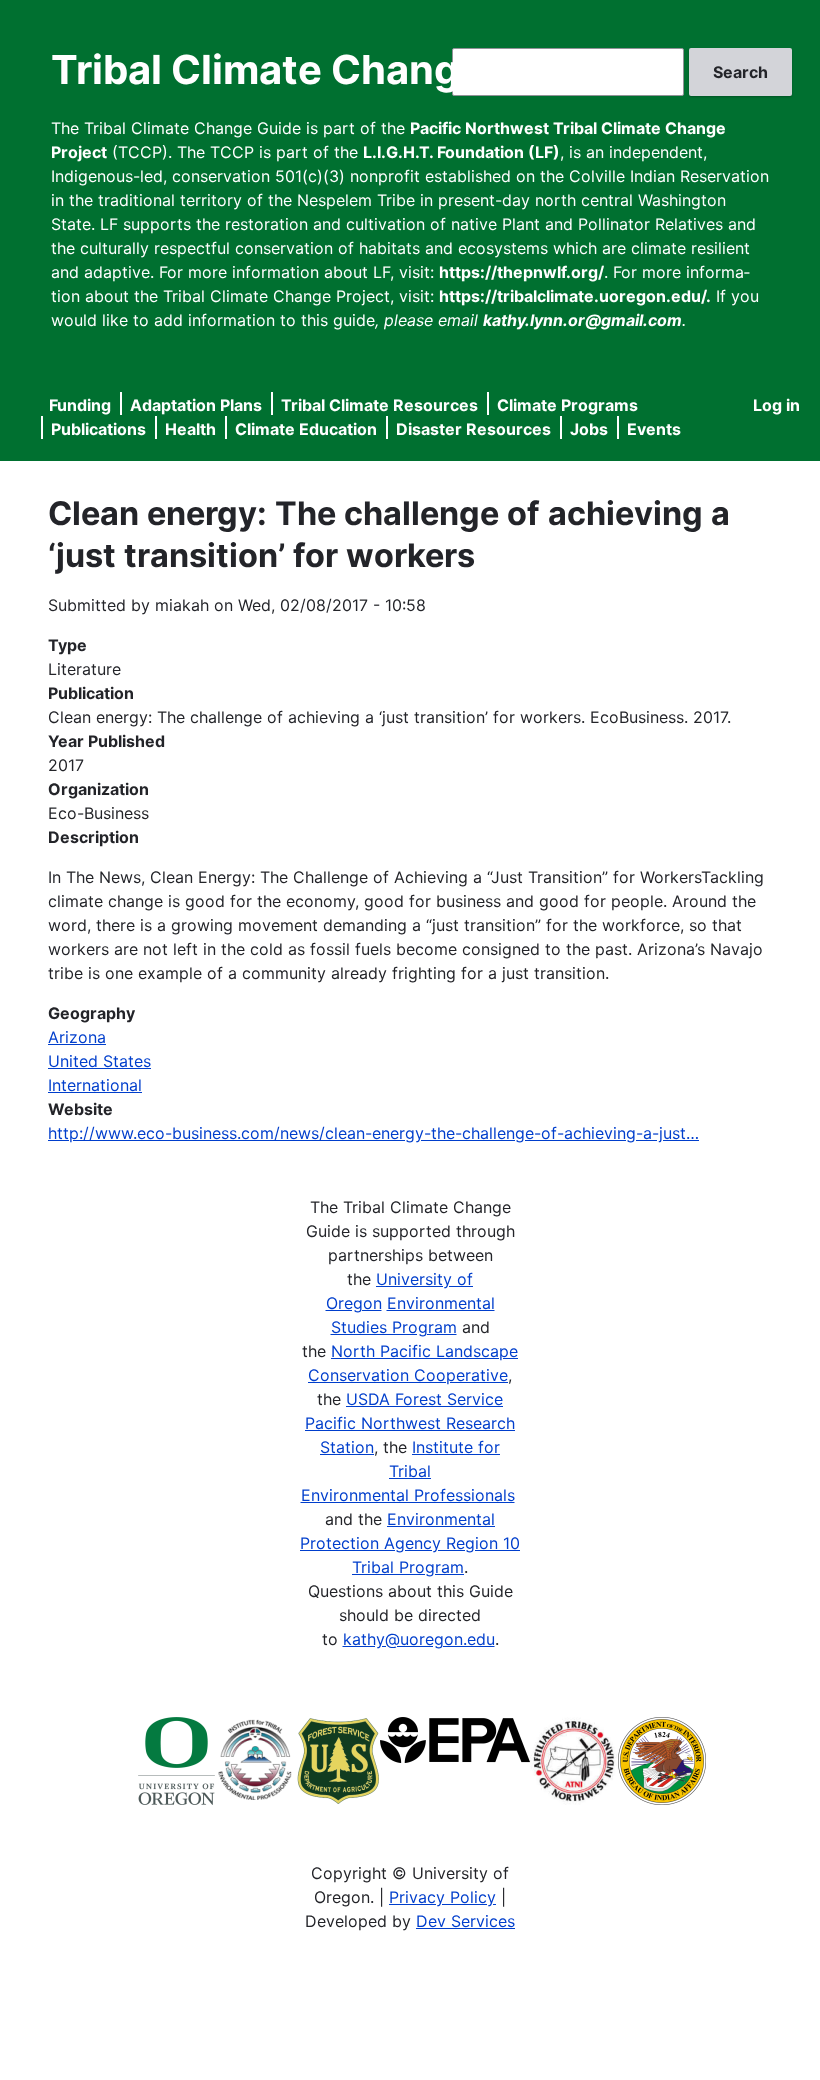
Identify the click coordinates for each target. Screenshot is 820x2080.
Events (654, 429)
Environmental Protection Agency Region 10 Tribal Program (410, 1543)
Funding (80, 405)
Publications (98, 429)
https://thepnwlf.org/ (521, 272)
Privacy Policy (442, 1897)
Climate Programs (567, 405)
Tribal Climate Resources (379, 405)
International (95, 1085)
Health (190, 429)
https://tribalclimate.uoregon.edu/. (575, 296)
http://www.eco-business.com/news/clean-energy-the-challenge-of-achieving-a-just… (373, 1133)
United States (99, 1061)
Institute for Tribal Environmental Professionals (408, 1471)
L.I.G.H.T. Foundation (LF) (461, 152)
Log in (776, 405)
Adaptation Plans (196, 405)
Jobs (589, 429)
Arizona (77, 1037)
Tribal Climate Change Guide (329, 69)
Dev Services (465, 1921)
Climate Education (306, 429)
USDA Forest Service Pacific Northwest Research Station (410, 1423)
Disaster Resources (473, 429)
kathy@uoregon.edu (419, 1639)
